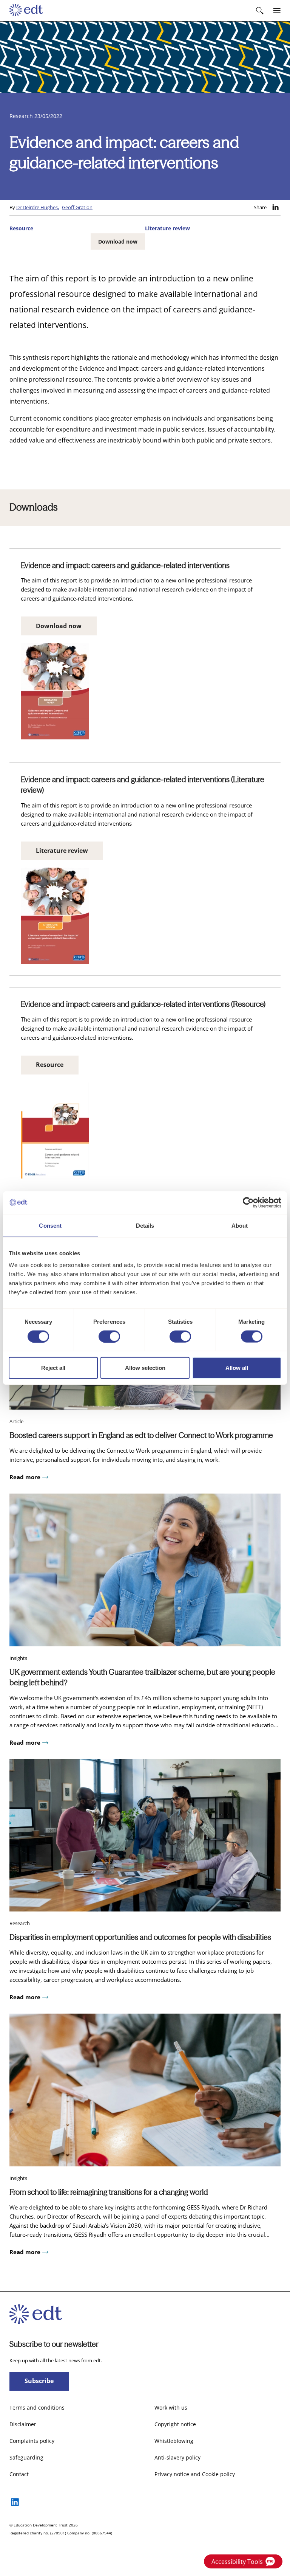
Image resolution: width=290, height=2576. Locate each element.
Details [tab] (145, 1225)
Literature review (167, 228)
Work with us (171, 2408)
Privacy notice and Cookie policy (195, 2474)
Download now (118, 241)
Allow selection (145, 1368)
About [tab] (240, 1225)
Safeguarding (26, 2457)
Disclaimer (23, 2424)
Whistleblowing (174, 2441)
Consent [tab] (50, 1225)
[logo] (26, 11)
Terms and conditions (37, 2408)
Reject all (53, 1368)
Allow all (237, 1368)
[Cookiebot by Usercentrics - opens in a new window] (248, 1202)
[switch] (109, 1336)
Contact (19, 2474)
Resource (21, 228)
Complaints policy (32, 2441)
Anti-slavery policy (177, 2457)
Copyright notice (175, 2424)
